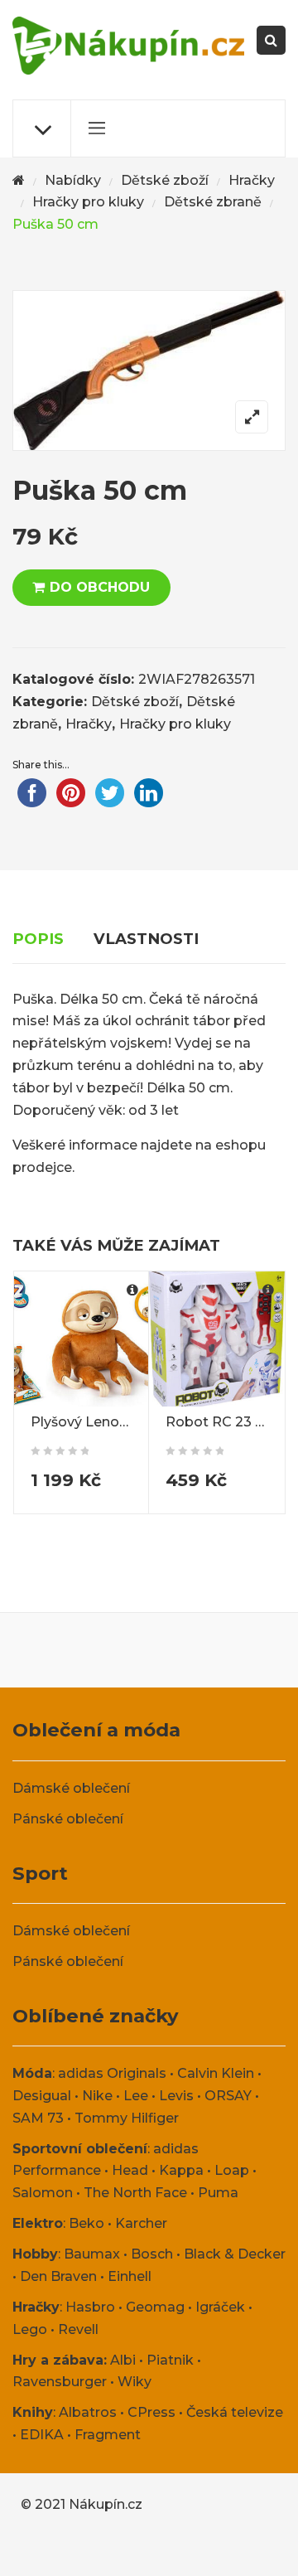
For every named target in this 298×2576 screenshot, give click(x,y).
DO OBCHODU (100, 587)
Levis (176, 2096)
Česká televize (235, 2412)
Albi (123, 2360)
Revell (78, 2329)
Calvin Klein (216, 2073)
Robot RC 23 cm (221, 1422)
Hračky (252, 180)
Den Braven (58, 2276)
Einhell (130, 2276)
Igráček (220, 2307)
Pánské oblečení (68, 1819)
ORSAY (228, 2096)
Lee (136, 2096)
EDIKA (42, 2435)
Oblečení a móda (96, 1730)
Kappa (181, 2170)
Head (130, 2170)
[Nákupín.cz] (128, 46)
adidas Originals (112, 2073)
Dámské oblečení (71, 1788)
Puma (218, 2193)
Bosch (152, 2254)
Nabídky (73, 180)
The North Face (135, 2193)
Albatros (88, 2412)
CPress (151, 2412)
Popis (38, 939)
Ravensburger (60, 2382)
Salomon (43, 2193)
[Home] (19, 181)
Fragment (108, 2435)
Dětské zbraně (213, 202)
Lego (30, 2329)
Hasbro (90, 2307)
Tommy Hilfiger (127, 2118)
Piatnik (170, 2360)
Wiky (135, 2382)
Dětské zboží (165, 180)
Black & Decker (235, 2254)
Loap (232, 2170)
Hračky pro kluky (88, 202)
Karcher (141, 2223)
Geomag (155, 2307)
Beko (87, 2223)
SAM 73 (38, 2118)
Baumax (92, 2254)
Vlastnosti (146, 939)
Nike (97, 2096)
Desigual (42, 2096)
